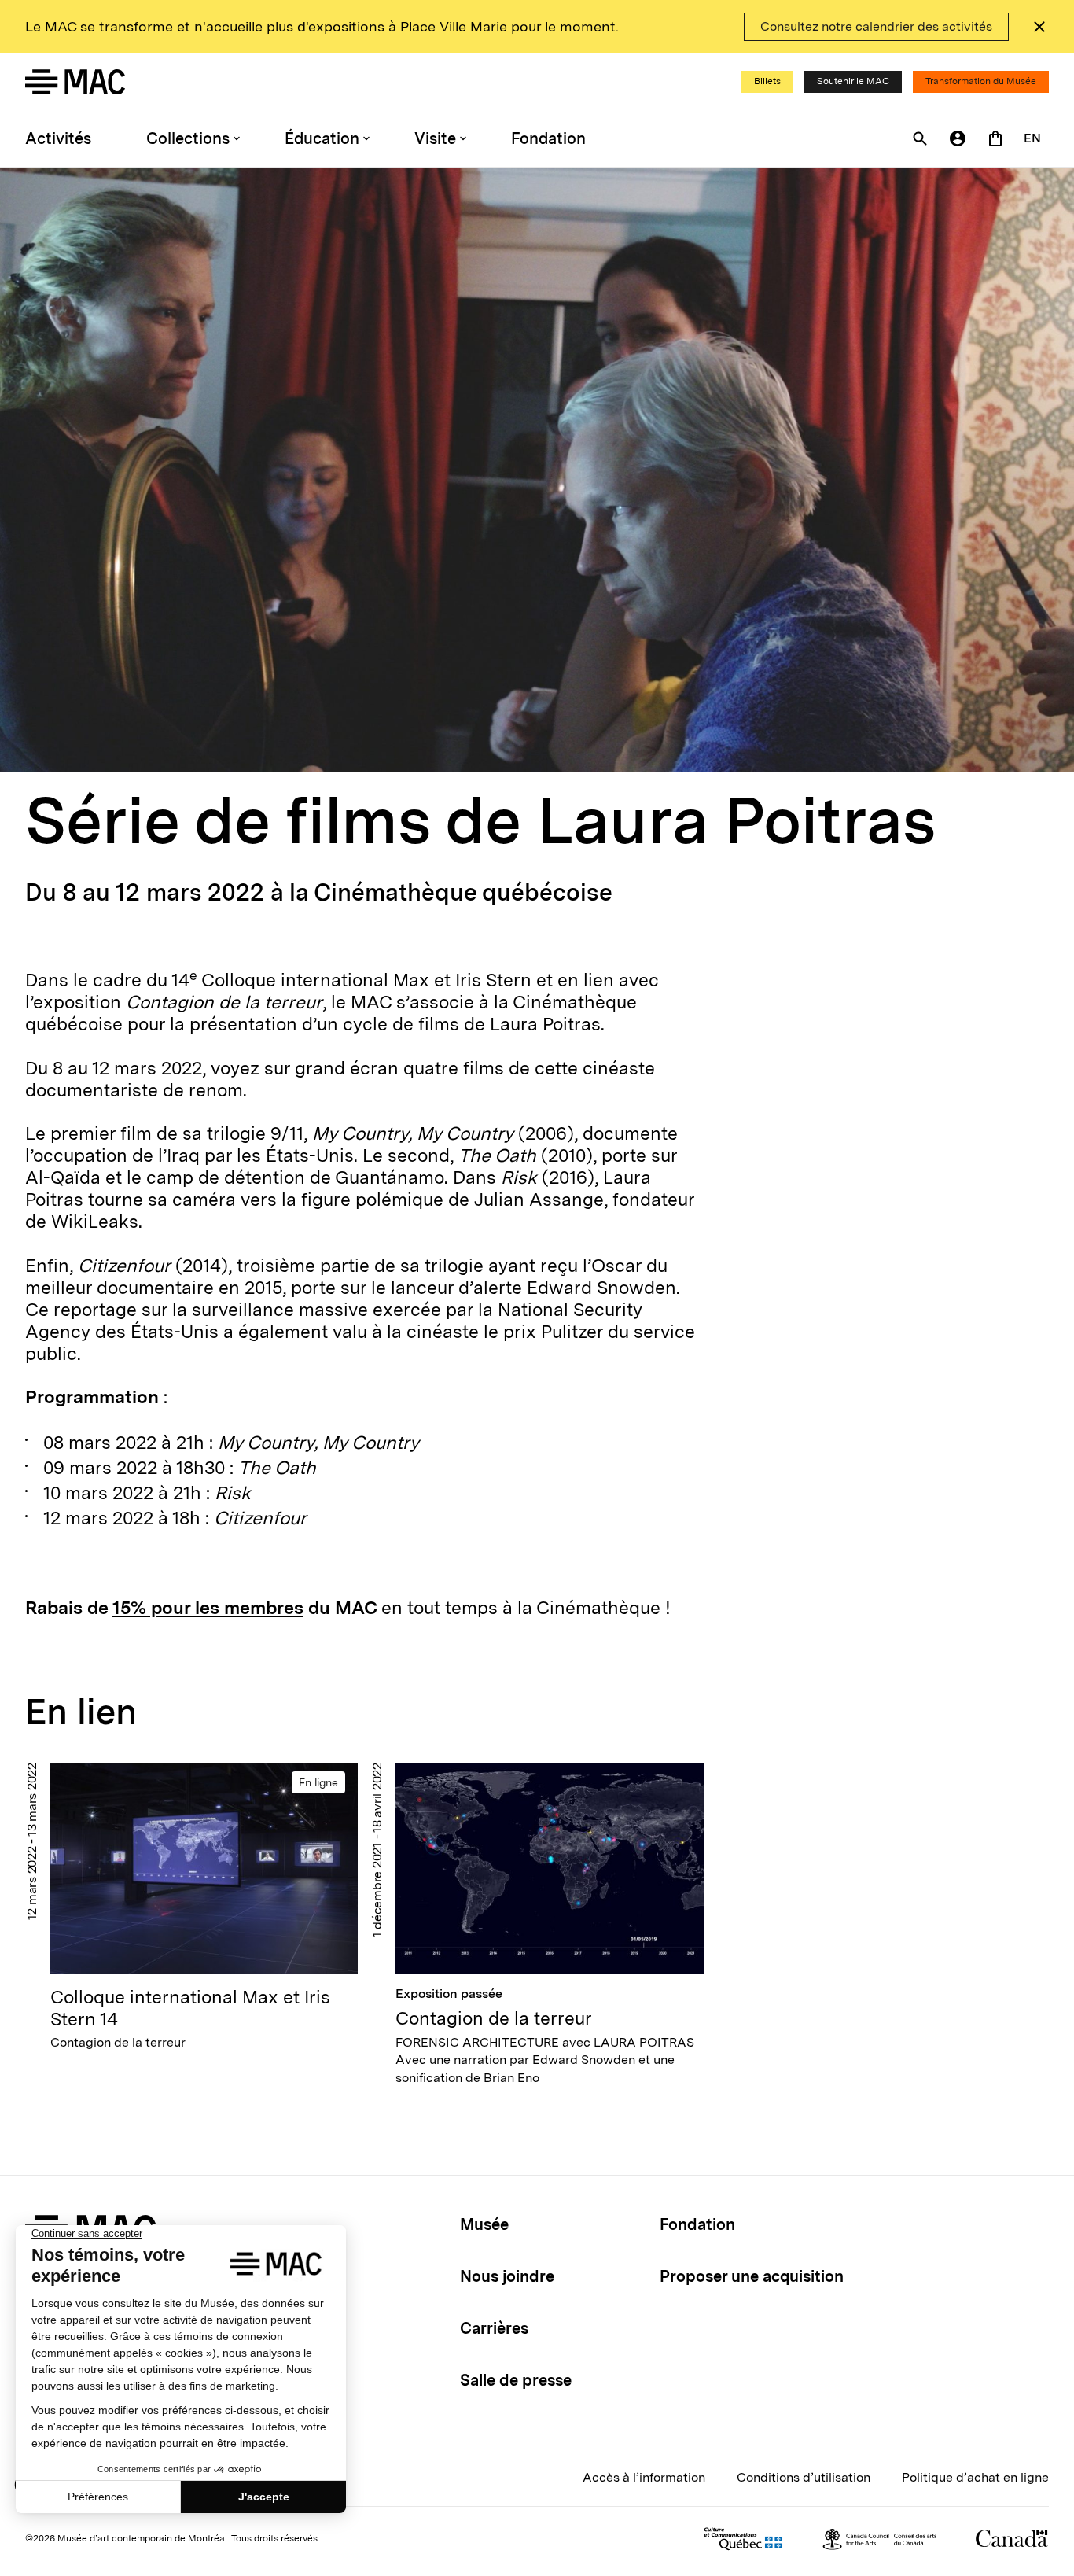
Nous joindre (507, 2276)
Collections (188, 138)
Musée (484, 2224)
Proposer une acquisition (752, 2276)
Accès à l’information (644, 2477)
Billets (767, 81)
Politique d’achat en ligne (975, 2477)
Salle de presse (516, 2380)
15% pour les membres (208, 1608)
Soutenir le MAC (853, 81)
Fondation (548, 138)
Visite (435, 138)
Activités (58, 138)
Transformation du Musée (981, 81)
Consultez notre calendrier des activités (876, 26)
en (1032, 138)
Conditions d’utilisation (804, 2477)
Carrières (494, 2328)
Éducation (322, 138)
